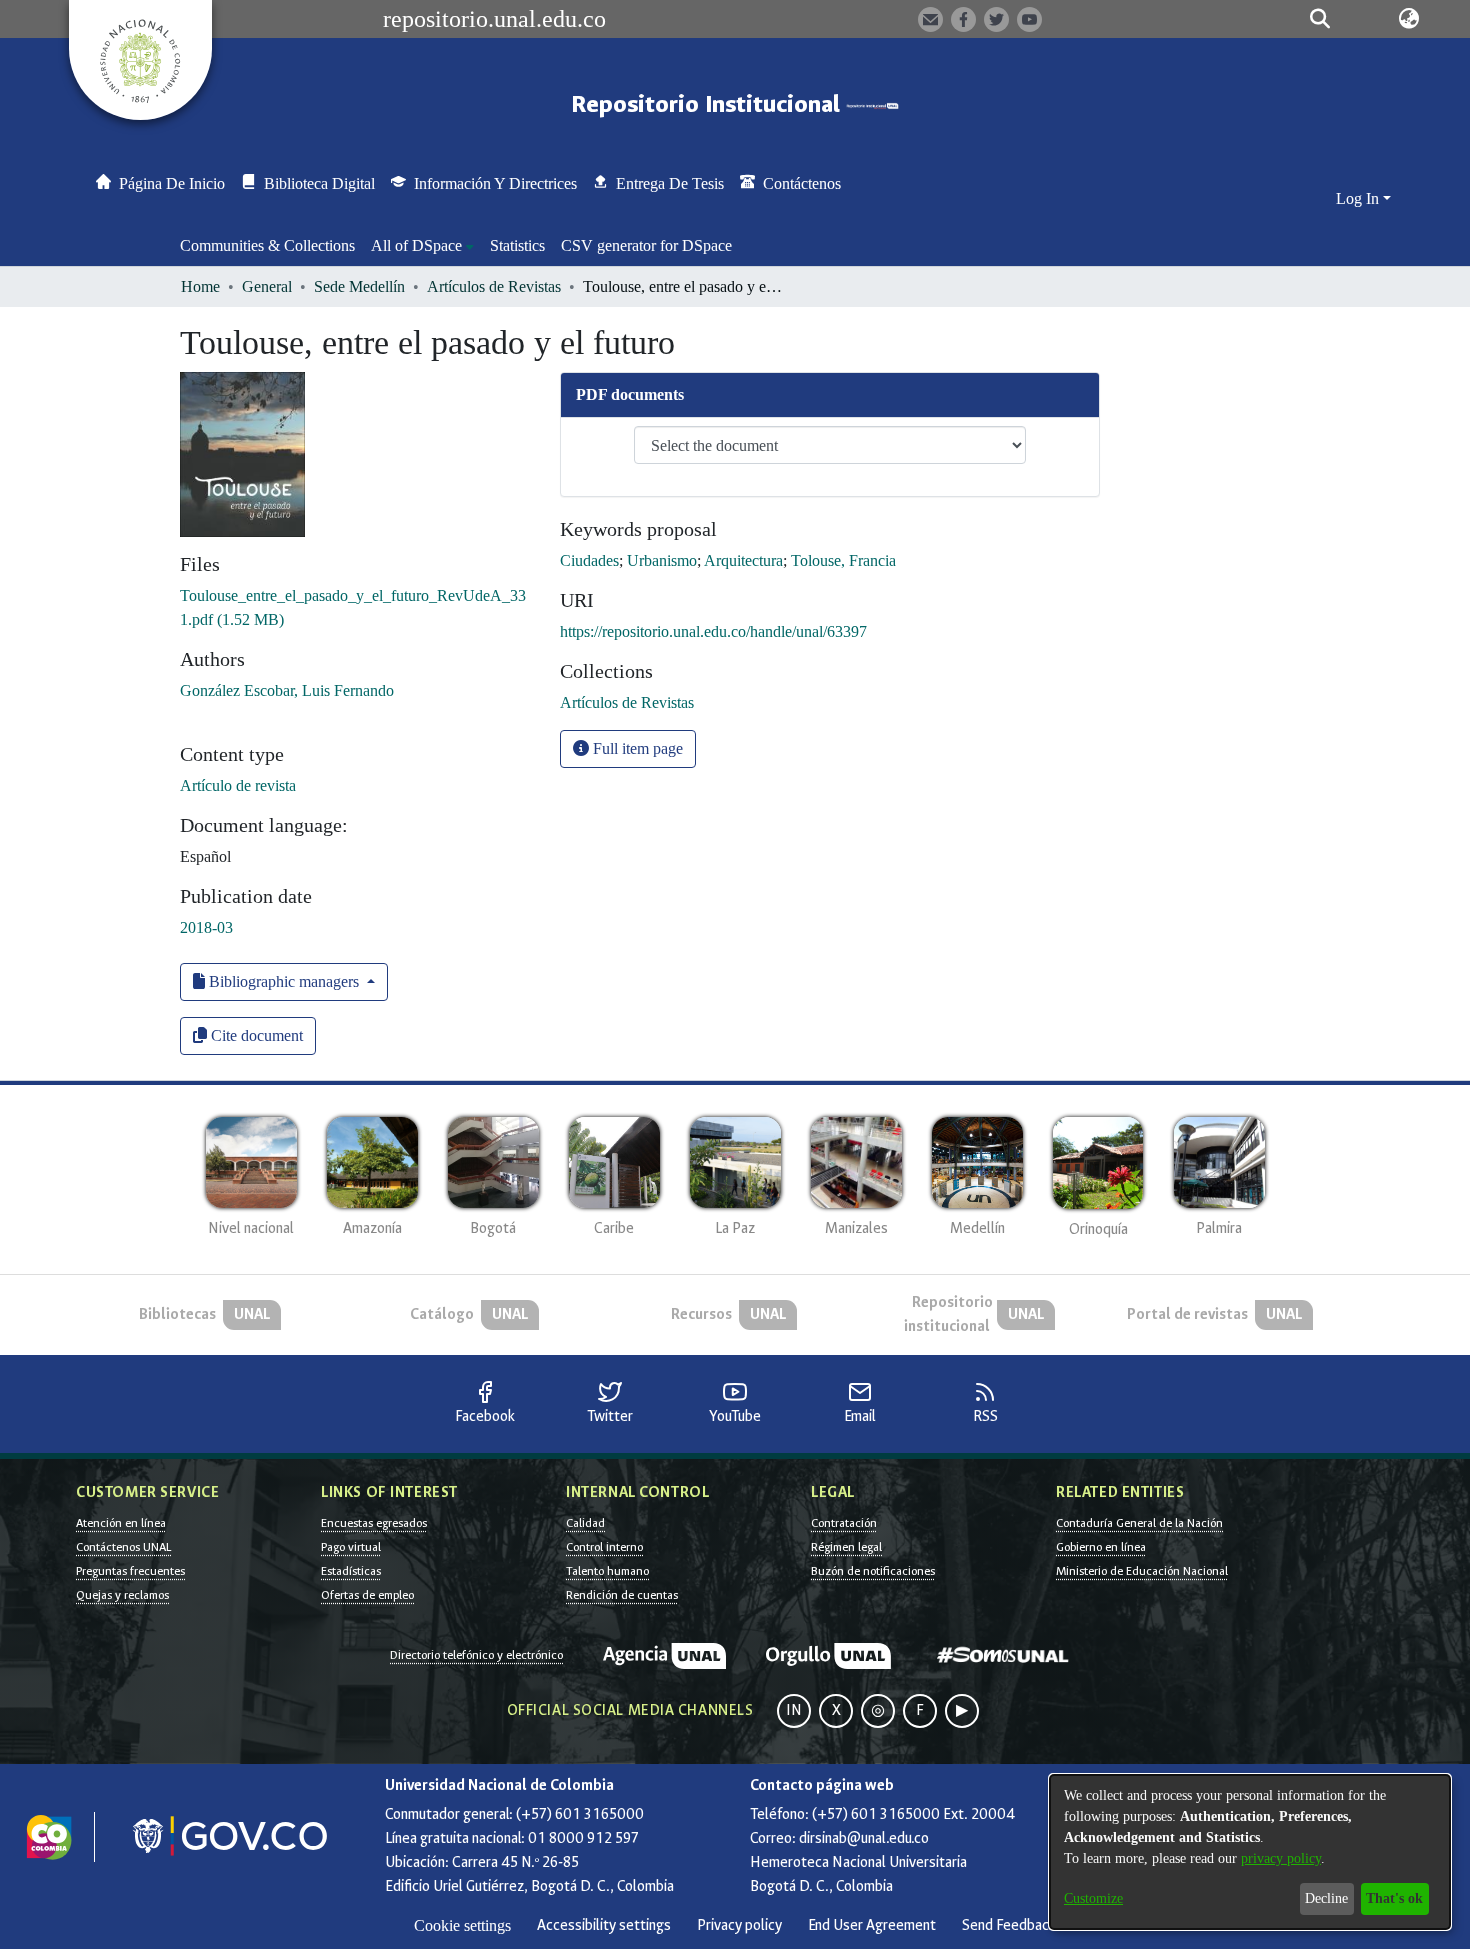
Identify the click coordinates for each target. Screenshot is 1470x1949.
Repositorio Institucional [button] (708, 104)
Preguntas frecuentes (130, 1571)
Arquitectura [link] (743, 560)
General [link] (267, 286)
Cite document (255, 1035)
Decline (1326, 1898)
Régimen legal (846, 1547)
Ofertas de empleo (367, 1595)
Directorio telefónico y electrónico (476, 1655)
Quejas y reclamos (122, 1595)
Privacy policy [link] (739, 1925)
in (794, 1710)
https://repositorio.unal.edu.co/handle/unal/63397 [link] (713, 631)
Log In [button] (1359, 198)
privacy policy (1281, 1858)
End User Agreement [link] (872, 1925)
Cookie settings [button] (462, 1925)
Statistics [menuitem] (517, 245)
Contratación (844, 1523)
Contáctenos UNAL (123, 1547)
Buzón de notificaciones (873, 1571)
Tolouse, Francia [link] (843, 560)
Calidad (585, 1523)
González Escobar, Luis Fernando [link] (287, 690)
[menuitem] (422, 246)
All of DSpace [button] (416, 245)
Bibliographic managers (284, 981)
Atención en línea (121, 1523)
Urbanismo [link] (662, 560)
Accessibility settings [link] (604, 1925)
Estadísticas (351, 1571)
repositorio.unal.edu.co (494, 19)
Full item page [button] (636, 748)
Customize (1093, 1898)
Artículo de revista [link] (238, 785)
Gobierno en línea (1101, 1547)
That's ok (1394, 1898)
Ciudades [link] (589, 560)
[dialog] (1250, 1852)
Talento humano (607, 1571)
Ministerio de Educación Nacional (1142, 1571)
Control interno (604, 1547)
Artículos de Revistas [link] (494, 286)
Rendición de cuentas (622, 1595)
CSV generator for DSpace (646, 245)
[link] (627, 702)
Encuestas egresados (374, 1523)
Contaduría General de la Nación (1139, 1523)
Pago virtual (351, 1547)
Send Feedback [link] (1009, 1925)
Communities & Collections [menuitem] (267, 245)
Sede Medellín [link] (359, 286)
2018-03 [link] (206, 927)
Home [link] (200, 286)
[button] (1320, 19)
